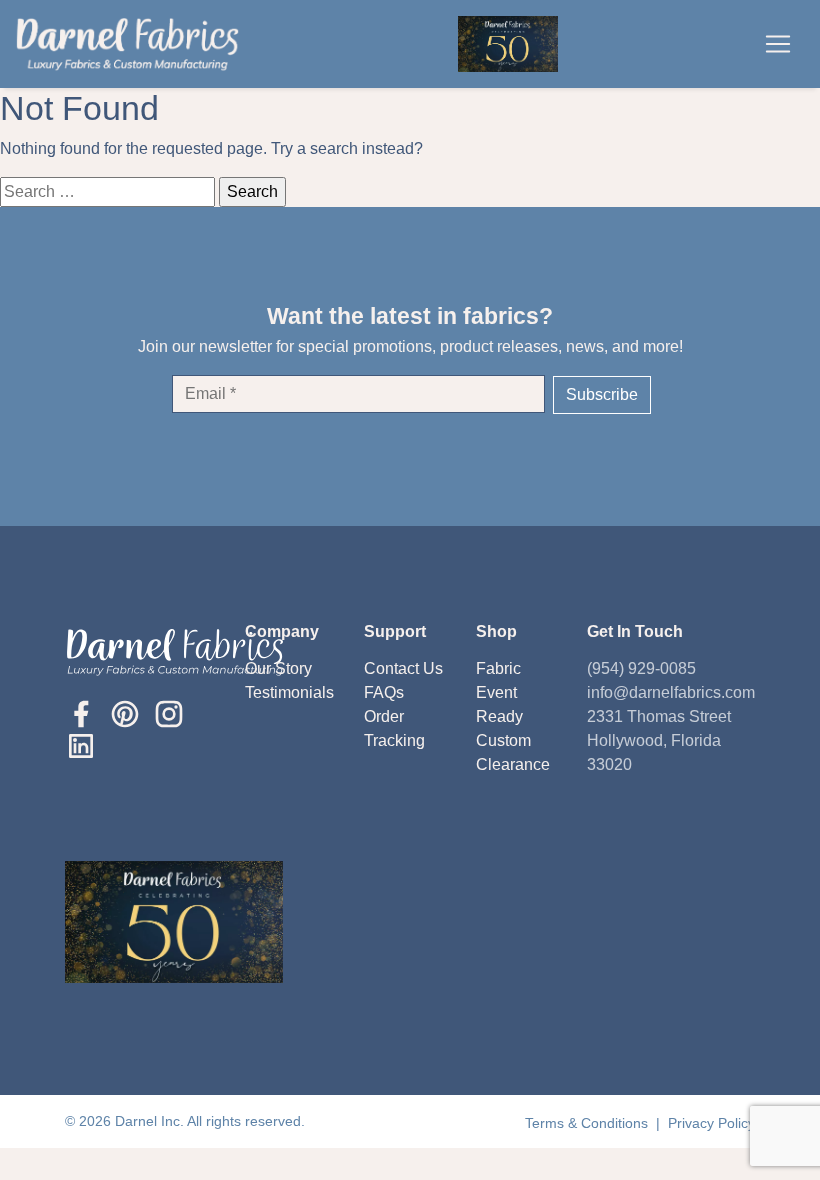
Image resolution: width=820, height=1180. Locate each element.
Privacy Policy (711, 1123)
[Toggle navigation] (778, 44)
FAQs (384, 692)
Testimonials (289, 692)
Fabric (498, 668)
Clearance (513, 764)
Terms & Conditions (588, 1123)
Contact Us (403, 668)
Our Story (278, 668)
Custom (503, 740)
